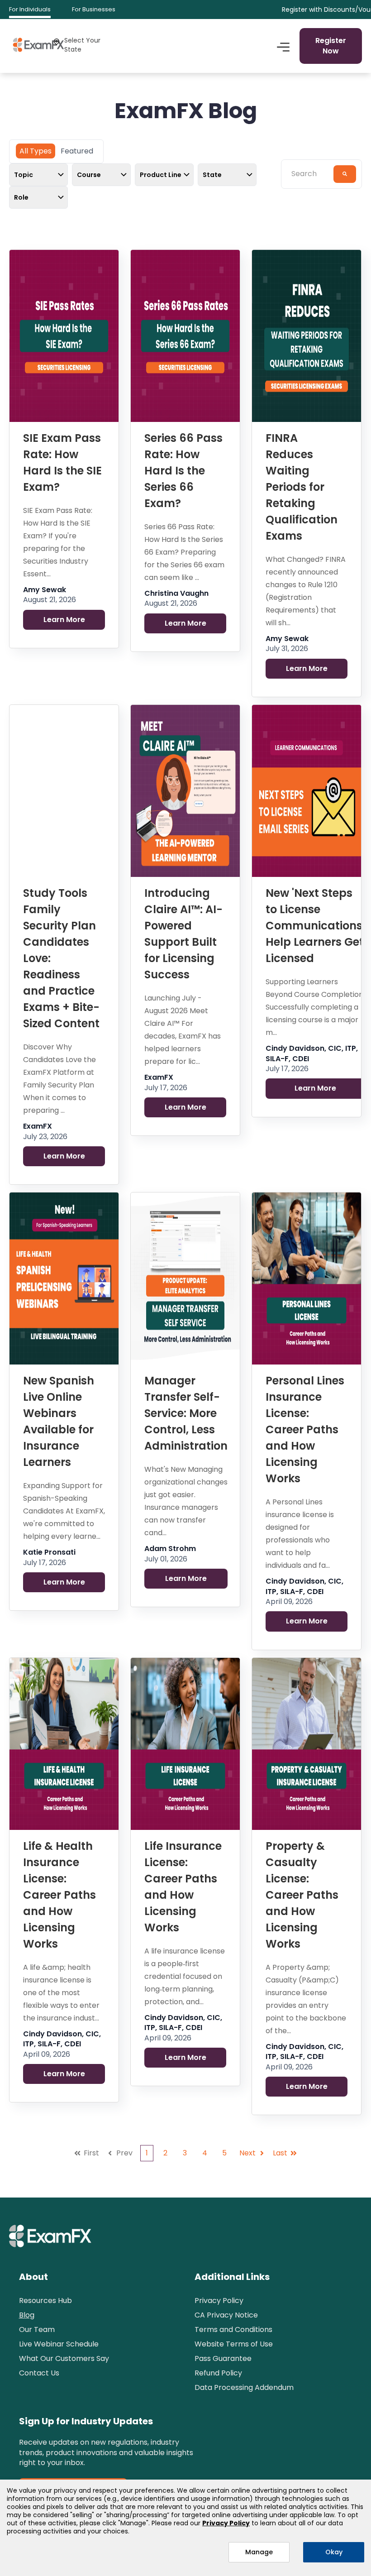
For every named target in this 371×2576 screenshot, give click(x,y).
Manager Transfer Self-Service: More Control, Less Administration (186, 1413)
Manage (259, 2552)
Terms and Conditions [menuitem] (233, 2329)
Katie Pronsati (49, 1552)
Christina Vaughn (176, 594)
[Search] (345, 174)
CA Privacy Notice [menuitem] (226, 2315)
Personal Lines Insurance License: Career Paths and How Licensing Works (305, 1429)
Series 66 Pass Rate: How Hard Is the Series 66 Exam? (183, 471)
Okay (334, 2552)
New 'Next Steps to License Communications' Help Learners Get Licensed (315, 926)
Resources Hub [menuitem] (45, 2301)
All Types (36, 151)
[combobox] (310, 174)
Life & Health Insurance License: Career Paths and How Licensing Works (59, 1895)
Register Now (331, 45)
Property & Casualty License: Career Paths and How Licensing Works (302, 1895)
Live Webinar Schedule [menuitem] (59, 2344)
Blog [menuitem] (27, 2315)
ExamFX (38, 1126)
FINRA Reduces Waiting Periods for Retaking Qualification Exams (302, 487)
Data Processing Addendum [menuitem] (244, 2387)
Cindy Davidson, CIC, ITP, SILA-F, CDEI (312, 1053)
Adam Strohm (170, 1549)
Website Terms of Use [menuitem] (234, 2344)
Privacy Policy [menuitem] (219, 2301)
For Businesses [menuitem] (94, 9)
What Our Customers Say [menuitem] (64, 2358)
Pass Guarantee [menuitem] (223, 2358)
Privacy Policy (226, 2523)
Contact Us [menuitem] (39, 2373)
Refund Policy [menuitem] (218, 2373)
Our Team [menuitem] (37, 2329)
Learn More (64, 620)
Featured (77, 151)
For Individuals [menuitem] (30, 9)
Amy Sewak (45, 590)
